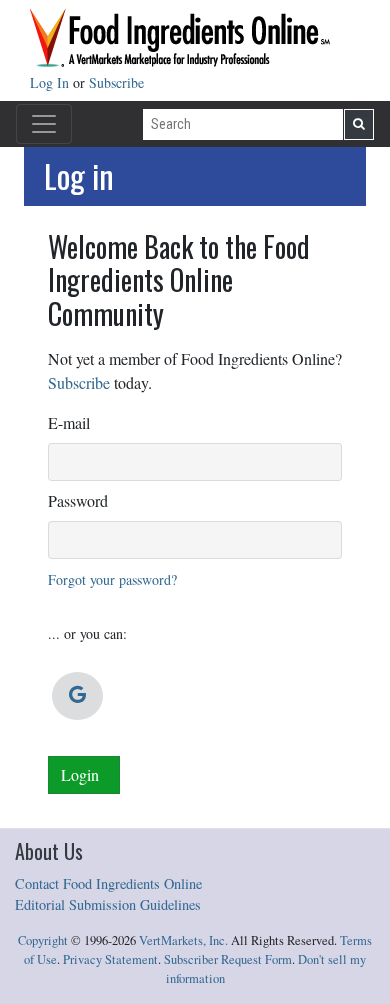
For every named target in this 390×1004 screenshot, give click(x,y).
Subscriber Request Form (228, 959)
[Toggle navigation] (44, 124)
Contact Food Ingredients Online (108, 883)
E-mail (69, 422)
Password (78, 500)
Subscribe (116, 82)
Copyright (43, 940)
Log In (51, 82)
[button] (77, 696)
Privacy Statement (110, 959)
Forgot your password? (112, 579)
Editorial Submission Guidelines (108, 904)
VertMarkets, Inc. (183, 940)
